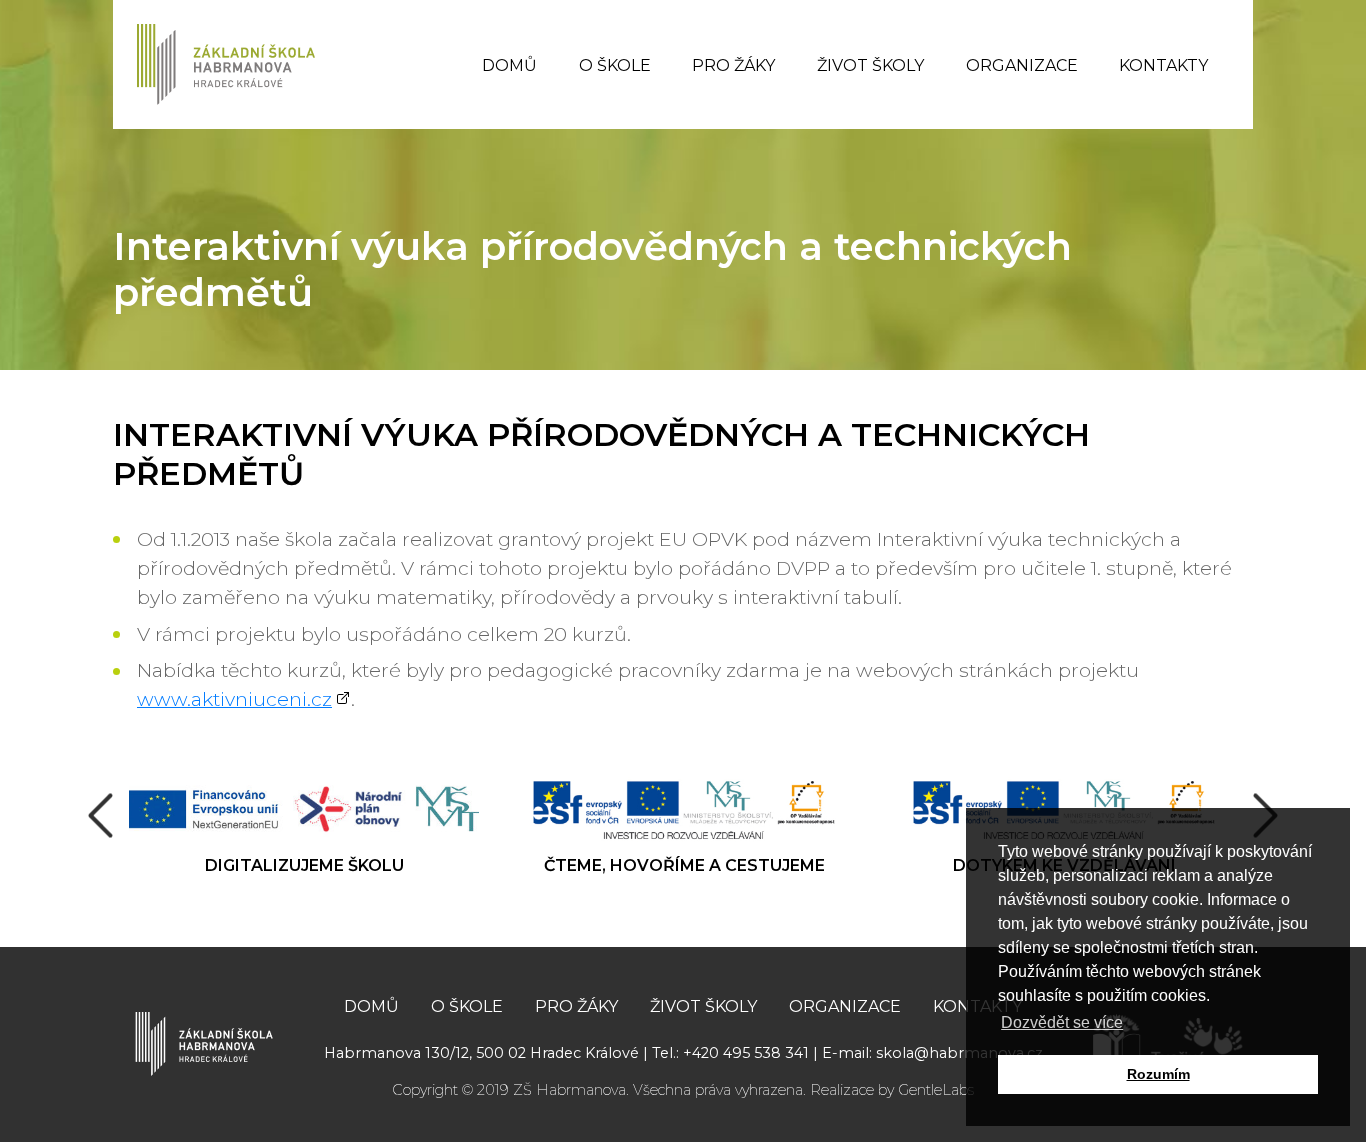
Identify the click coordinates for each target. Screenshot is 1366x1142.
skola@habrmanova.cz (959, 1053)
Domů (509, 65)
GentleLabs (936, 1090)
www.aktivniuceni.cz (234, 699)
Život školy (870, 65)
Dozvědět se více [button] (1062, 1022)
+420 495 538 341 (746, 1053)
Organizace (1022, 65)
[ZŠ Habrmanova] (204, 1042)
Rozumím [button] (1158, 1074)
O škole (615, 65)
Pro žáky (733, 65)
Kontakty (1163, 65)
